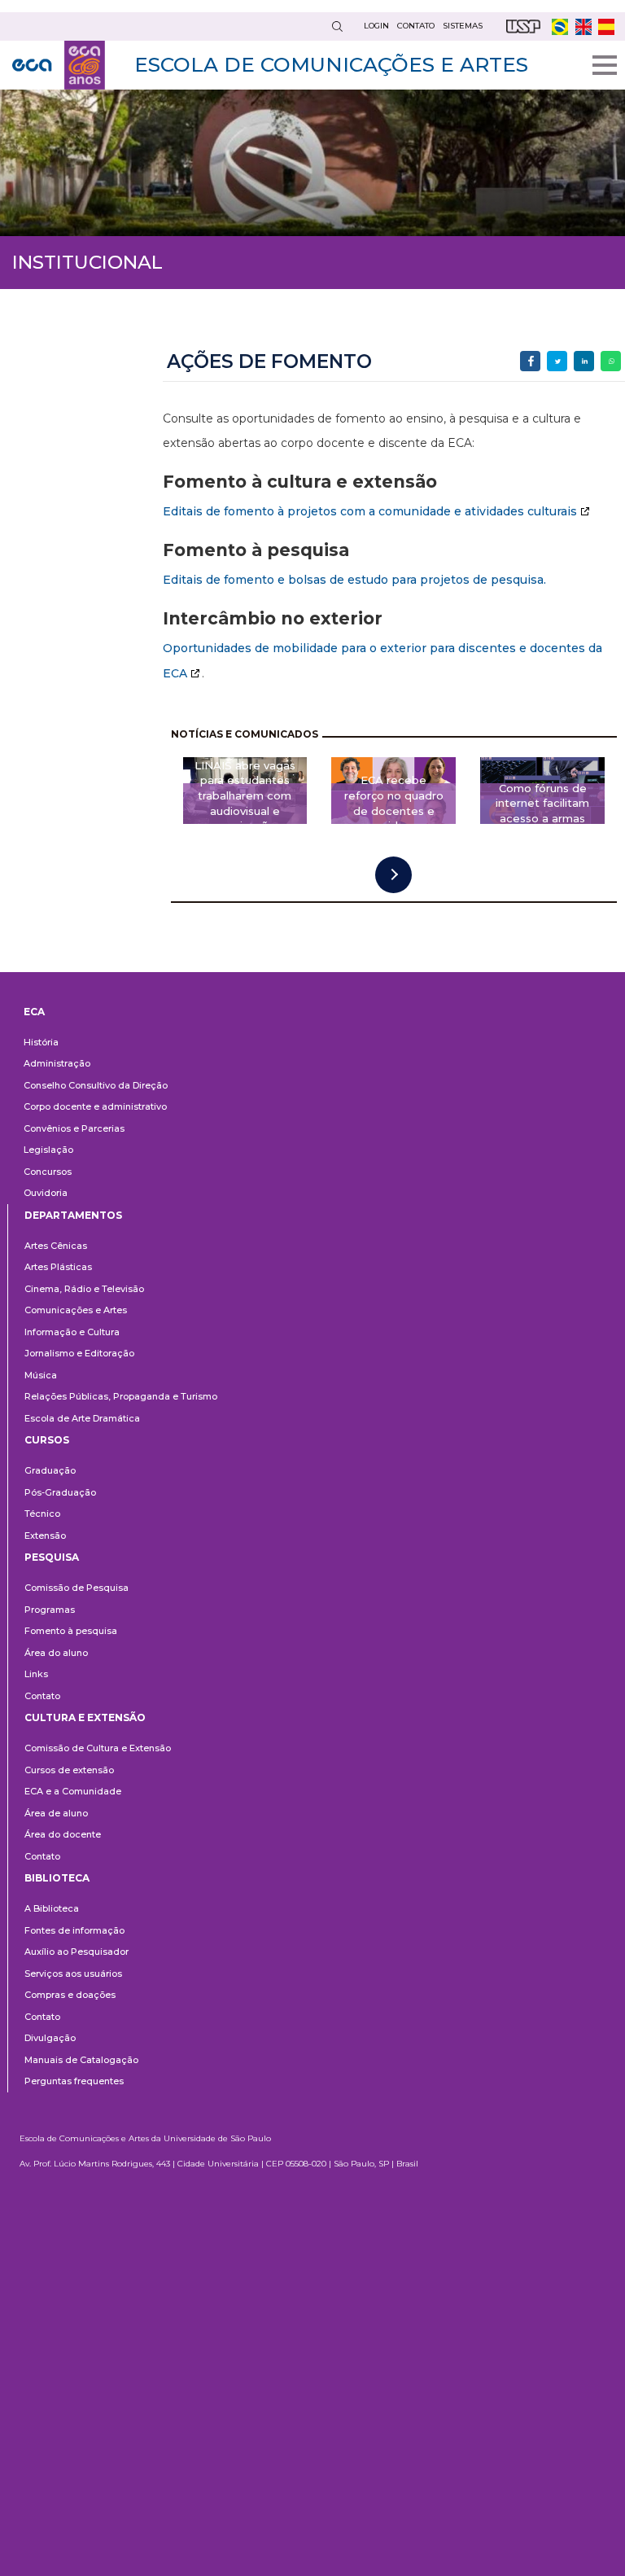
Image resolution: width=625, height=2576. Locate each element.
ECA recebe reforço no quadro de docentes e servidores (394, 804)
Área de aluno (56, 1813)
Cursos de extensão (69, 1770)
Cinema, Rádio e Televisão (84, 1289)
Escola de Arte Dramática (82, 1418)
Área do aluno (56, 1653)
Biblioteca (57, 1878)
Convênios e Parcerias (74, 1128)
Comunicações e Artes (76, 1310)
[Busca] (337, 26)
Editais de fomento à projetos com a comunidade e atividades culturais (370, 511)
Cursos (47, 1440)
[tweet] (557, 361)
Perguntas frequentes (74, 2081)
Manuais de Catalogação (81, 2060)
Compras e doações (70, 1995)
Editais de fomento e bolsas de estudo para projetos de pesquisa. (354, 580)
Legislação (48, 1150)
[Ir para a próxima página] (393, 875)
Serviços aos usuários (73, 1974)
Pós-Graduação (60, 1492)
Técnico (42, 1514)
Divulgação (50, 2038)
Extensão (45, 1536)
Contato (42, 1696)
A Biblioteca (52, 1908)
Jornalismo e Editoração (79, 1353)
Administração (57, 1063)
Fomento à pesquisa (71, 1631)
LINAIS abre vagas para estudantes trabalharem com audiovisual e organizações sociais (245, 804)
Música (41, 1375)
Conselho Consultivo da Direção (96, 1085)
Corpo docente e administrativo (95, 1106)
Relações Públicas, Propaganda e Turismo (121, 1396)
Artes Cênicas (56, 1246)
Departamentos (73, 1215)
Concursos (48, 1172)
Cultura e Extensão (85, 1717)
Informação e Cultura (72, 1332)
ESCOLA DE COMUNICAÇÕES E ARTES (331, 64)
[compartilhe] (530, 361)
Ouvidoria (46, 1193)
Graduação (50, 1470)
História (41, 1042)
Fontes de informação (74, 1930)
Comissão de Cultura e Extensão (98, 1748)
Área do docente (63, 1834)
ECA (34, 1012)
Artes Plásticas (58, 1267)
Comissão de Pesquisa (76, 1588)
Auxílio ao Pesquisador (76, 1952)
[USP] (523, 26)
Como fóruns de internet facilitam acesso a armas (542, 804)
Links (36, 1674)
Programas (50, 1610)
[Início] (59, 65)
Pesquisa (52, 1557)
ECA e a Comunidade (73, 1791)
